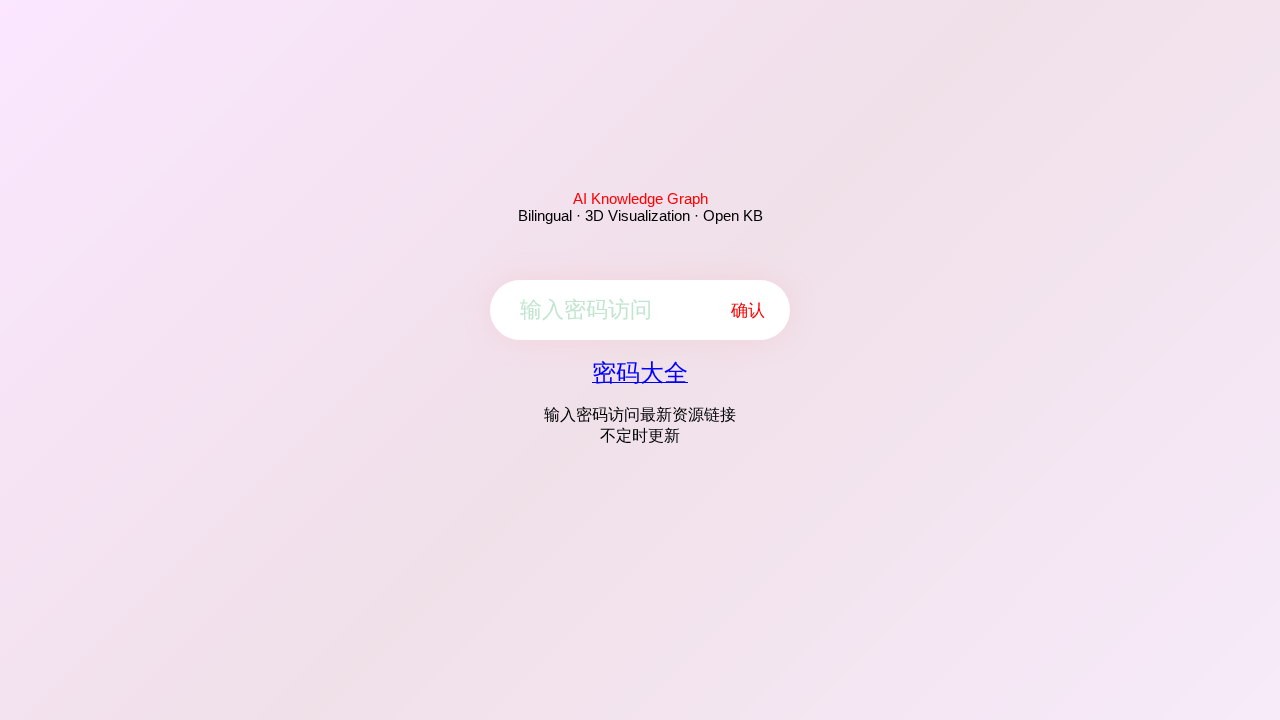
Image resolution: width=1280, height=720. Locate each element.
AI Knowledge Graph (640, 198)
